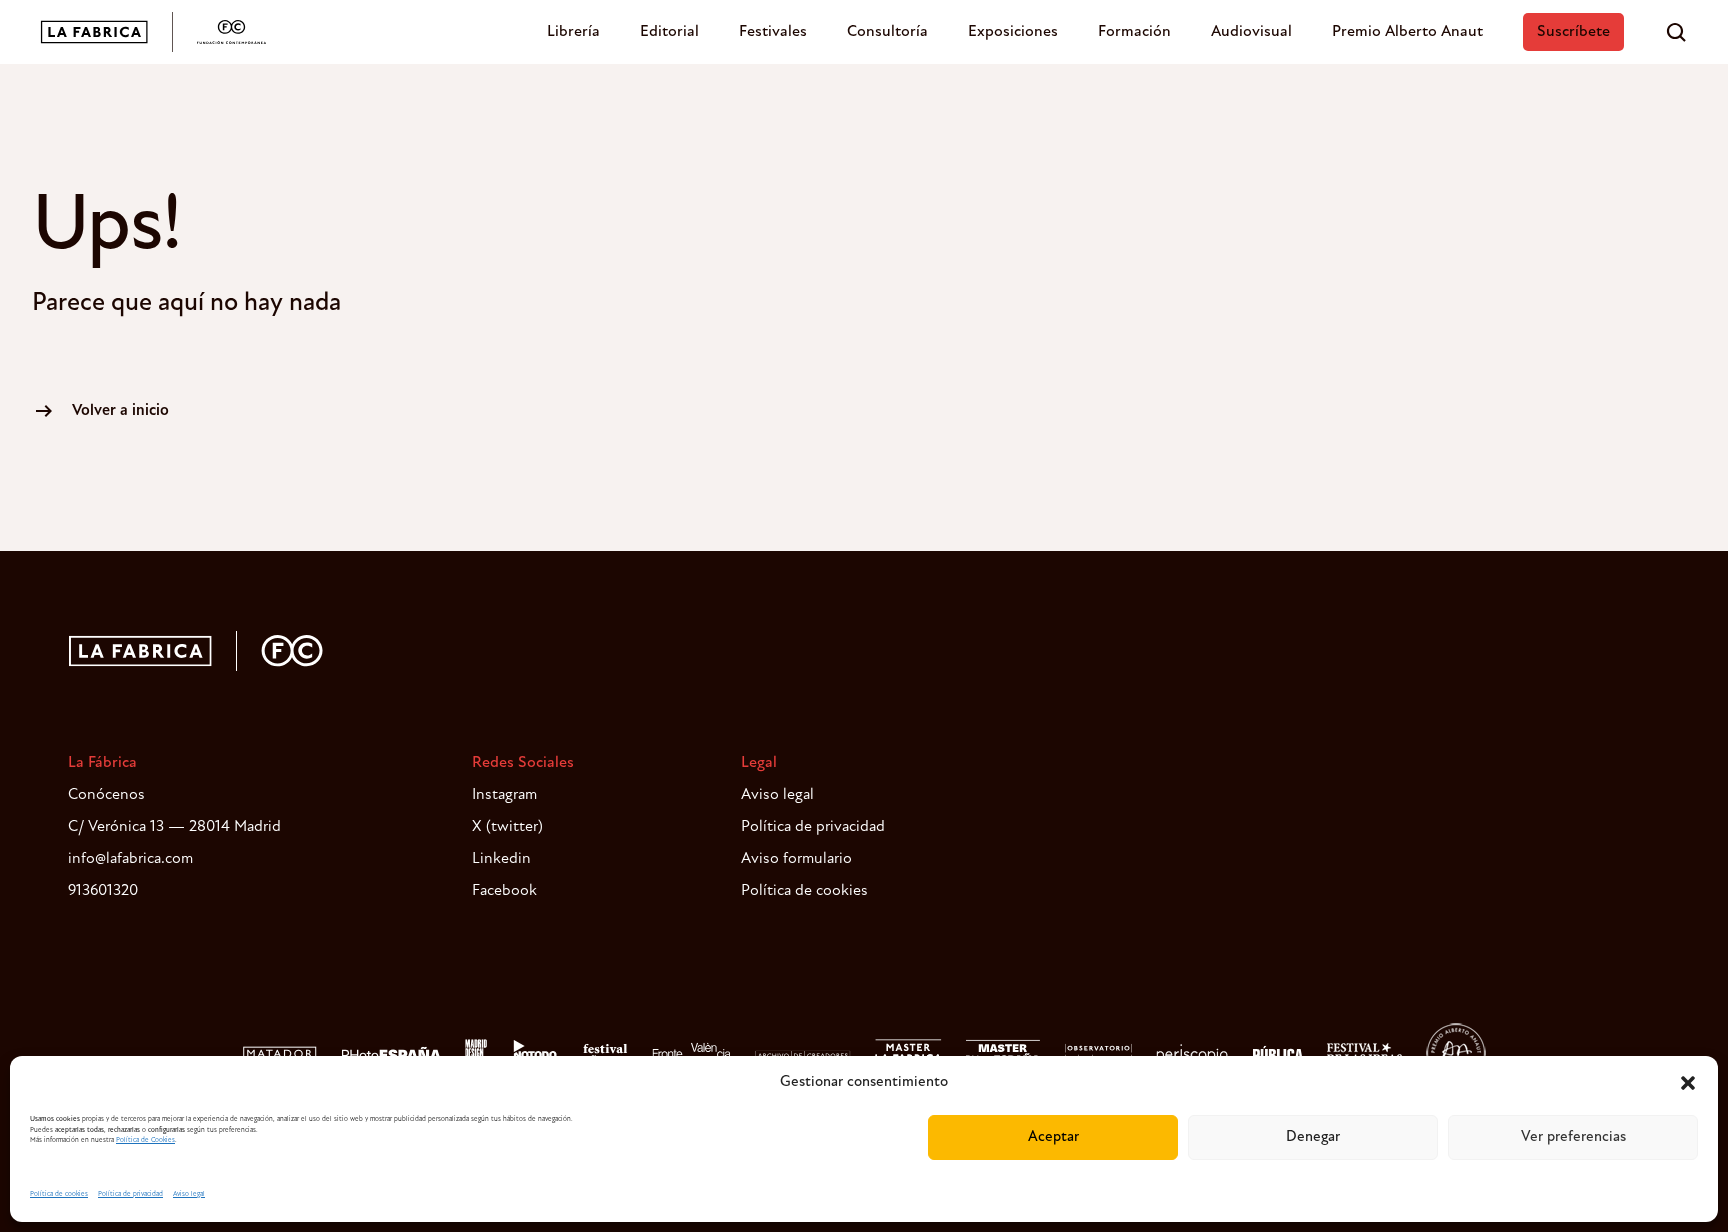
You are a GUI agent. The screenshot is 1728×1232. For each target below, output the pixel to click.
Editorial (669, 32)
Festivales (773, 32)
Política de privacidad (130, 1194)
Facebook (504, 891)
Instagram (504, 795)
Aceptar (1053, 1137)
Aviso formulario (796, 859)
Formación (1134, 32)
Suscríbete (1573, 32)
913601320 (103, 891)
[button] (1688, 1083)
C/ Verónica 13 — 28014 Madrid (174, 827)
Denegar (1313, 1137)
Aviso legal (189, 1194)
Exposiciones (1013, 32)
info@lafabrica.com (130, 859)
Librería (573, 32)
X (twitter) (507, 827)
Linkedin (501, 859)
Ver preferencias (1573, 1137)
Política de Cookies (145, 1140)
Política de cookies (59, 1194)
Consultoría (887, 32)
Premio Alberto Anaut (1407, 32)
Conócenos (106, 795)
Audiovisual (1251, 32)
